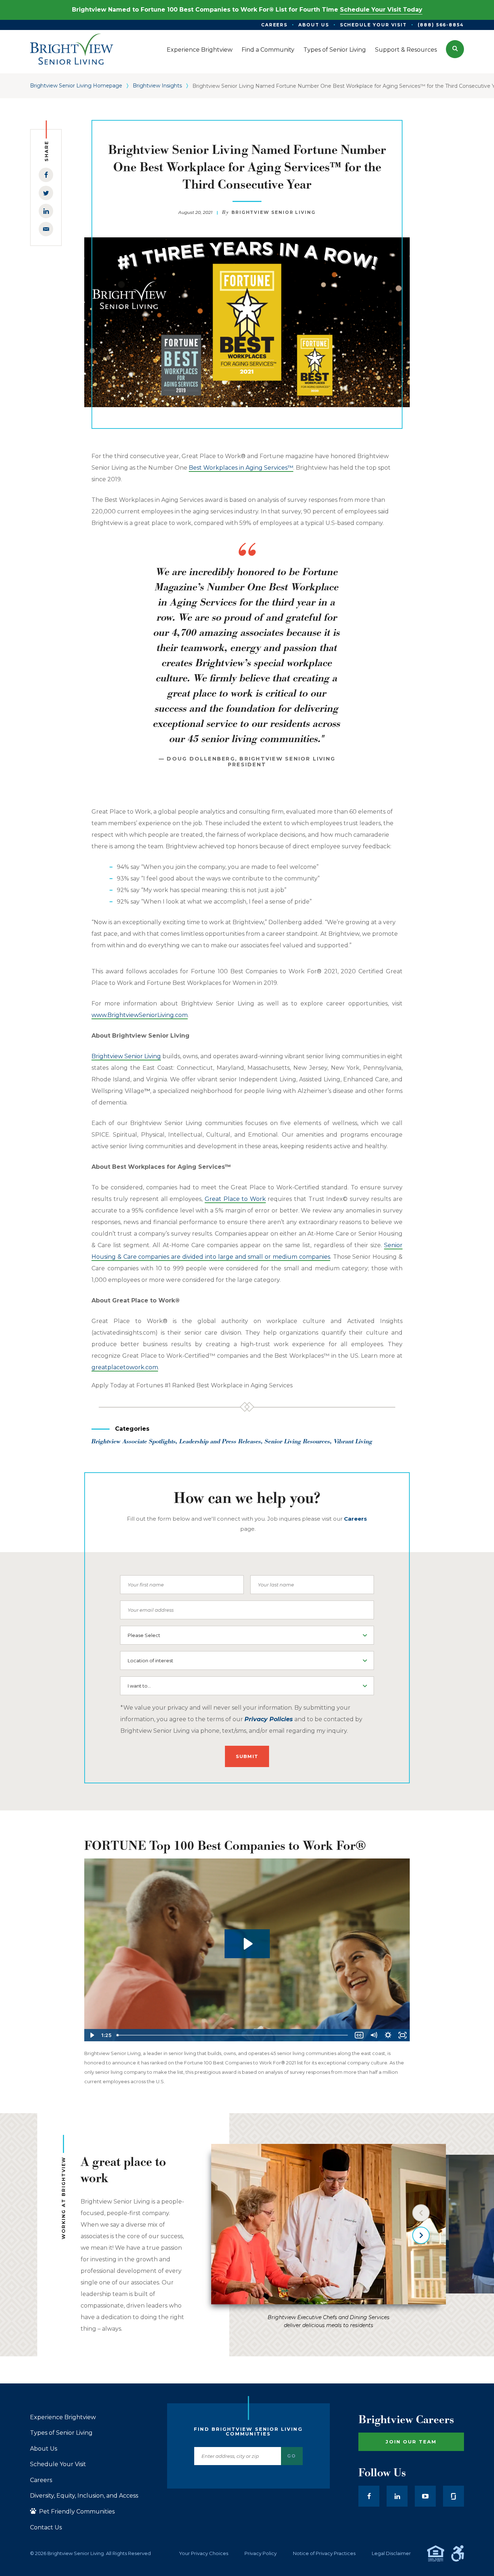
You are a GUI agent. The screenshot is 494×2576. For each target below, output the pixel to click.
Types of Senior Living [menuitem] (335, 50)
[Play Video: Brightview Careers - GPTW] (247, 1944)
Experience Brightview (63, 2417)
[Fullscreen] (403, 2035)
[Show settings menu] (388, 2035)
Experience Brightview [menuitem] (200, 50)
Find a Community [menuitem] (268, 50)
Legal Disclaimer (391, 2553)
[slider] (233, 2035)
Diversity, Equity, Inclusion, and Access (84, 2496)
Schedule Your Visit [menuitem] (373, 25)
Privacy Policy (261, 2553)
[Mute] (374, 2035)
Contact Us (46, 2528)
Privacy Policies (269, 1719)
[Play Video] (91, 2035)
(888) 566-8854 (441, 25)
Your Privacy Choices (204, 2553)
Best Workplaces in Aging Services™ (241, 468)
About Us (44, 2449)
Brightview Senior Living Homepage (76, 86)
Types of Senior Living (61, 2433)
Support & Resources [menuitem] (406, 50)
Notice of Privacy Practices (324, 2553)
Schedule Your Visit (58, 2464)
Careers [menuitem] (274, 25)
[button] (455, 49)
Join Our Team (411, 2442)
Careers (41, 2480)
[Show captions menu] (359, 2035)
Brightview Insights (157, 86)
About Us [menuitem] (314, 25)
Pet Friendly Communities (76, 2512)
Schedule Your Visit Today (381, 10)
